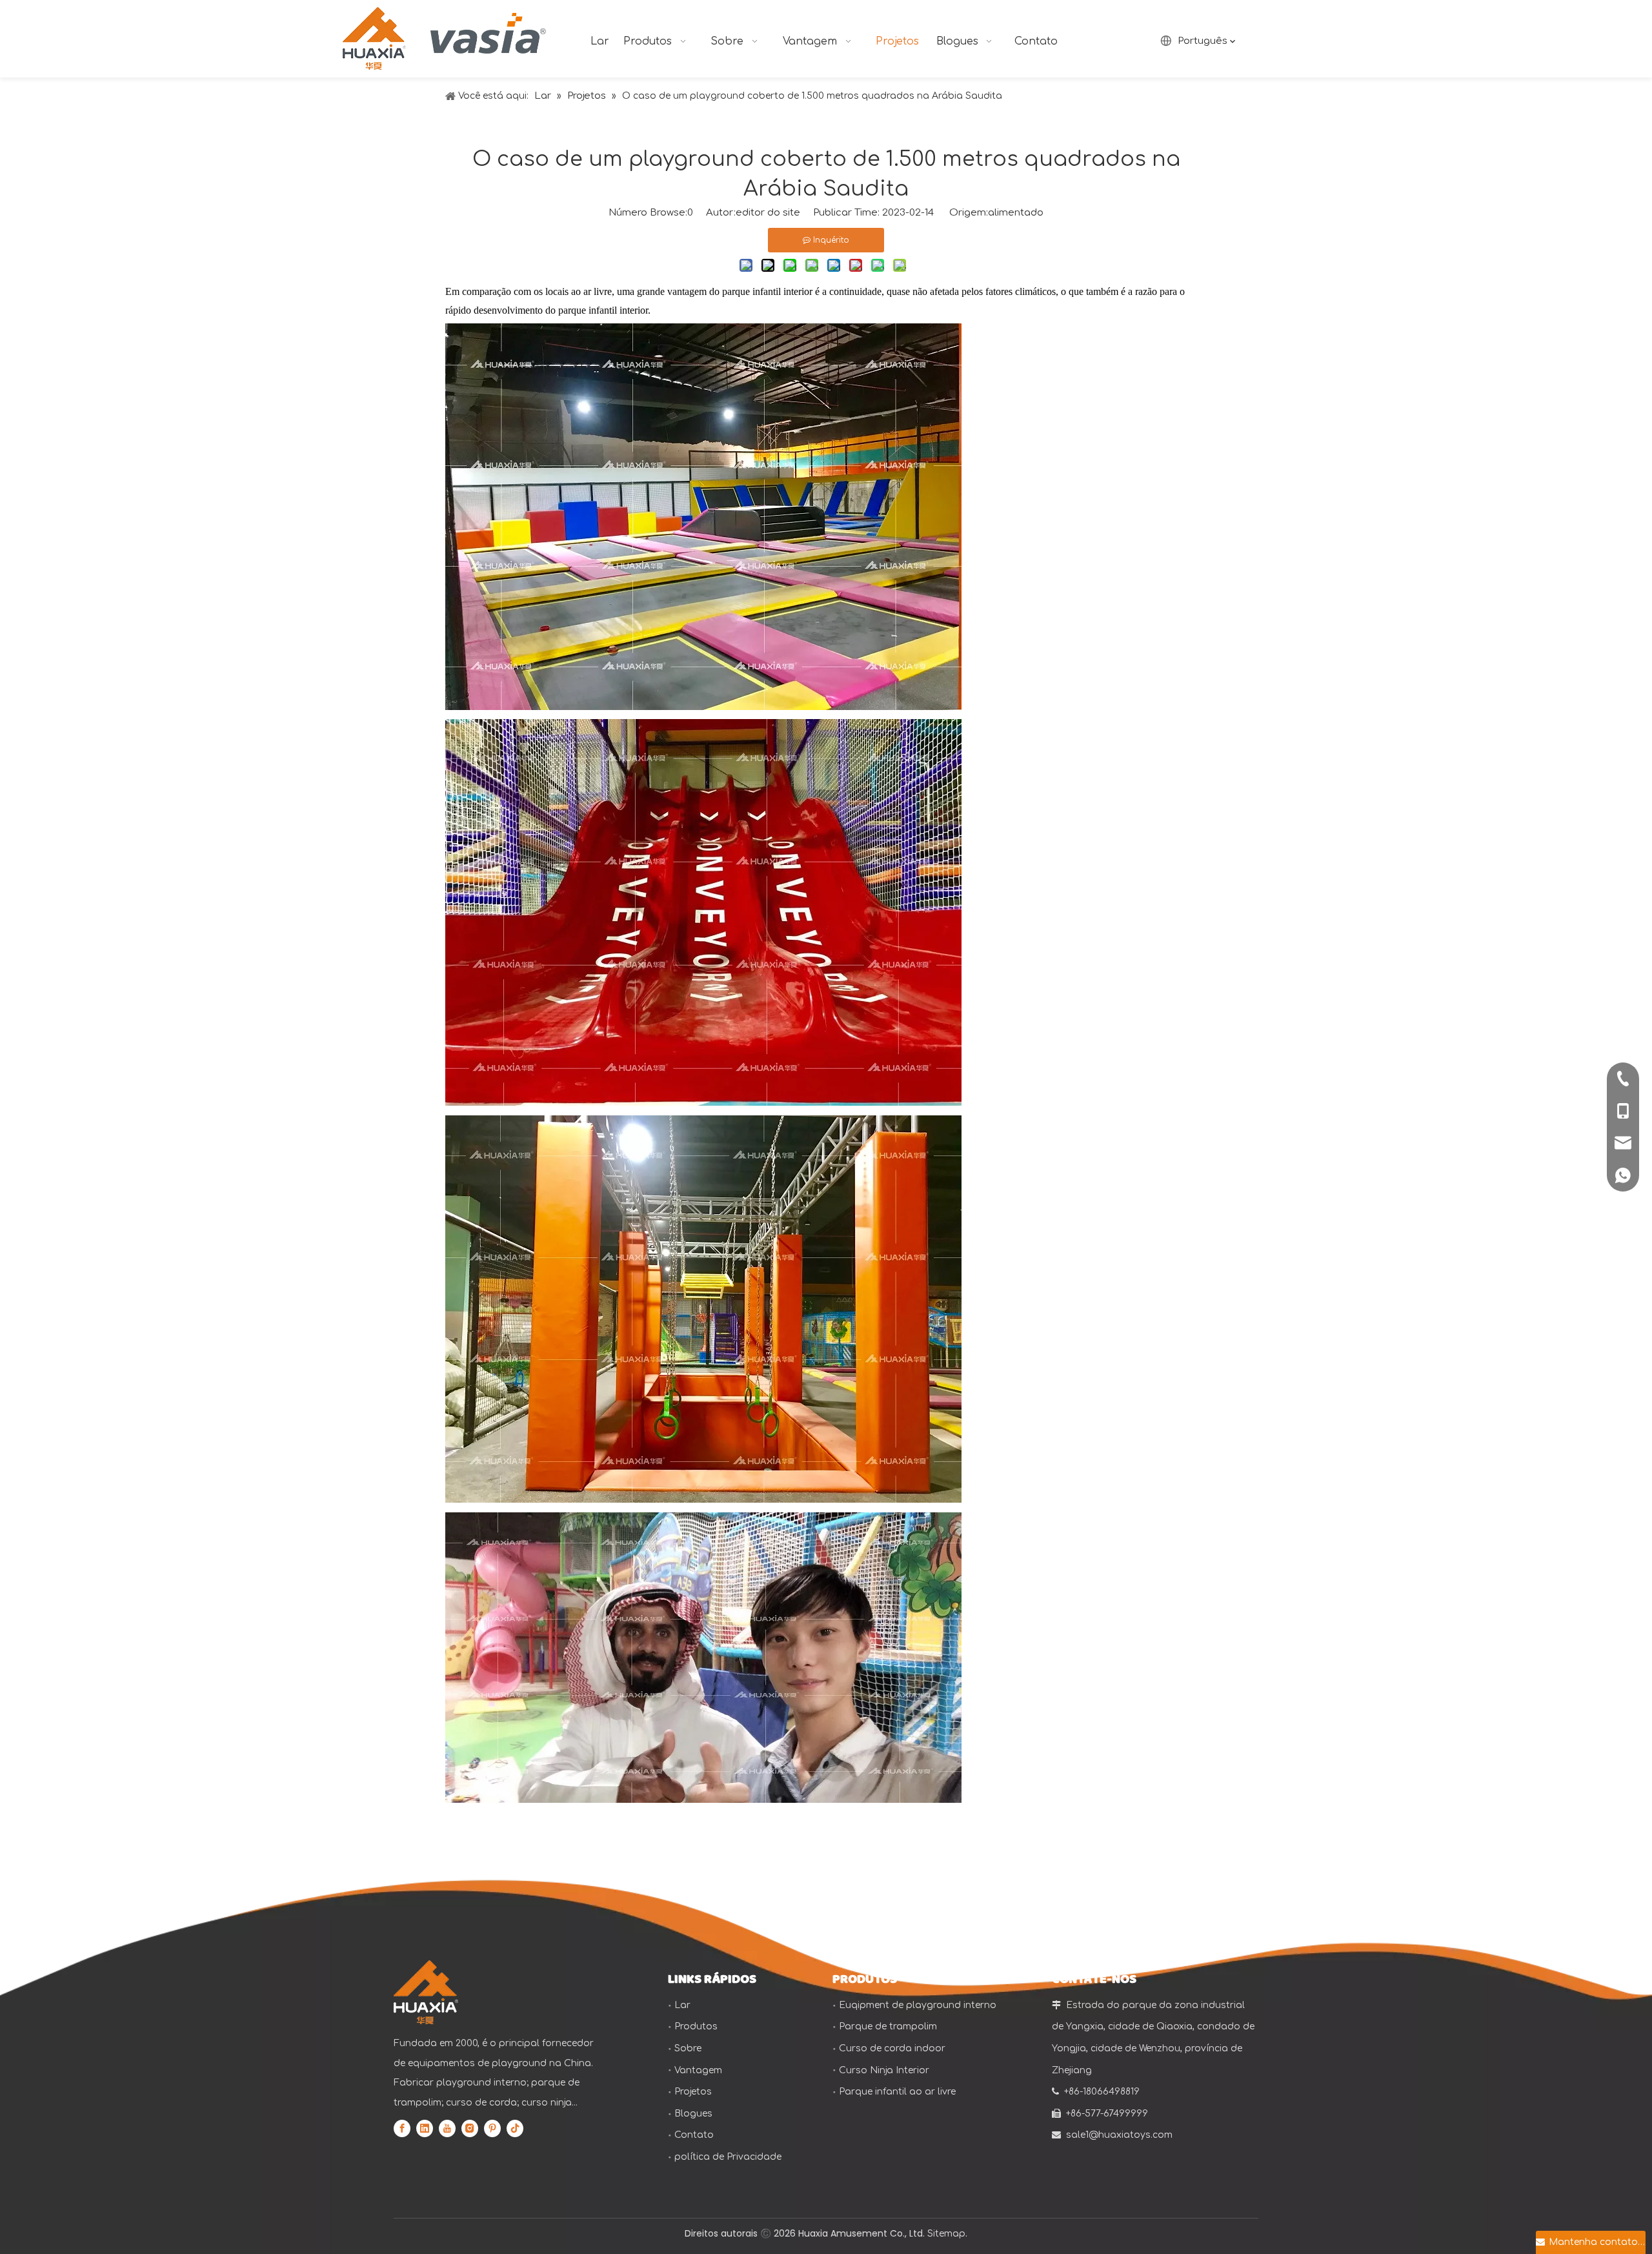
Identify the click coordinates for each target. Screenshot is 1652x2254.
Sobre (688, 2048)
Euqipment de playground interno (918, 2005)
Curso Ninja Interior (884, 2070)
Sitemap (946, 2234)
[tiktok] (515, 2128)
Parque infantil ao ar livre (897, 2092)
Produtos (696, 2026)
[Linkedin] (425, 2128)
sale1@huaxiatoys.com (1119, 2135)
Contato (694, 2135)
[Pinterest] (492, 2128)
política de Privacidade (728, 2157)
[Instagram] (470, 2128)
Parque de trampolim (888, 2026)
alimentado (1016, 213)
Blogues (693, 2114)
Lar (682, 2005)
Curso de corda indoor (892, 2048)
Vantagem (698, 2070)
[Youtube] (447, 2128)
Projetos (693, 2092)
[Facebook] (402, 2128)
